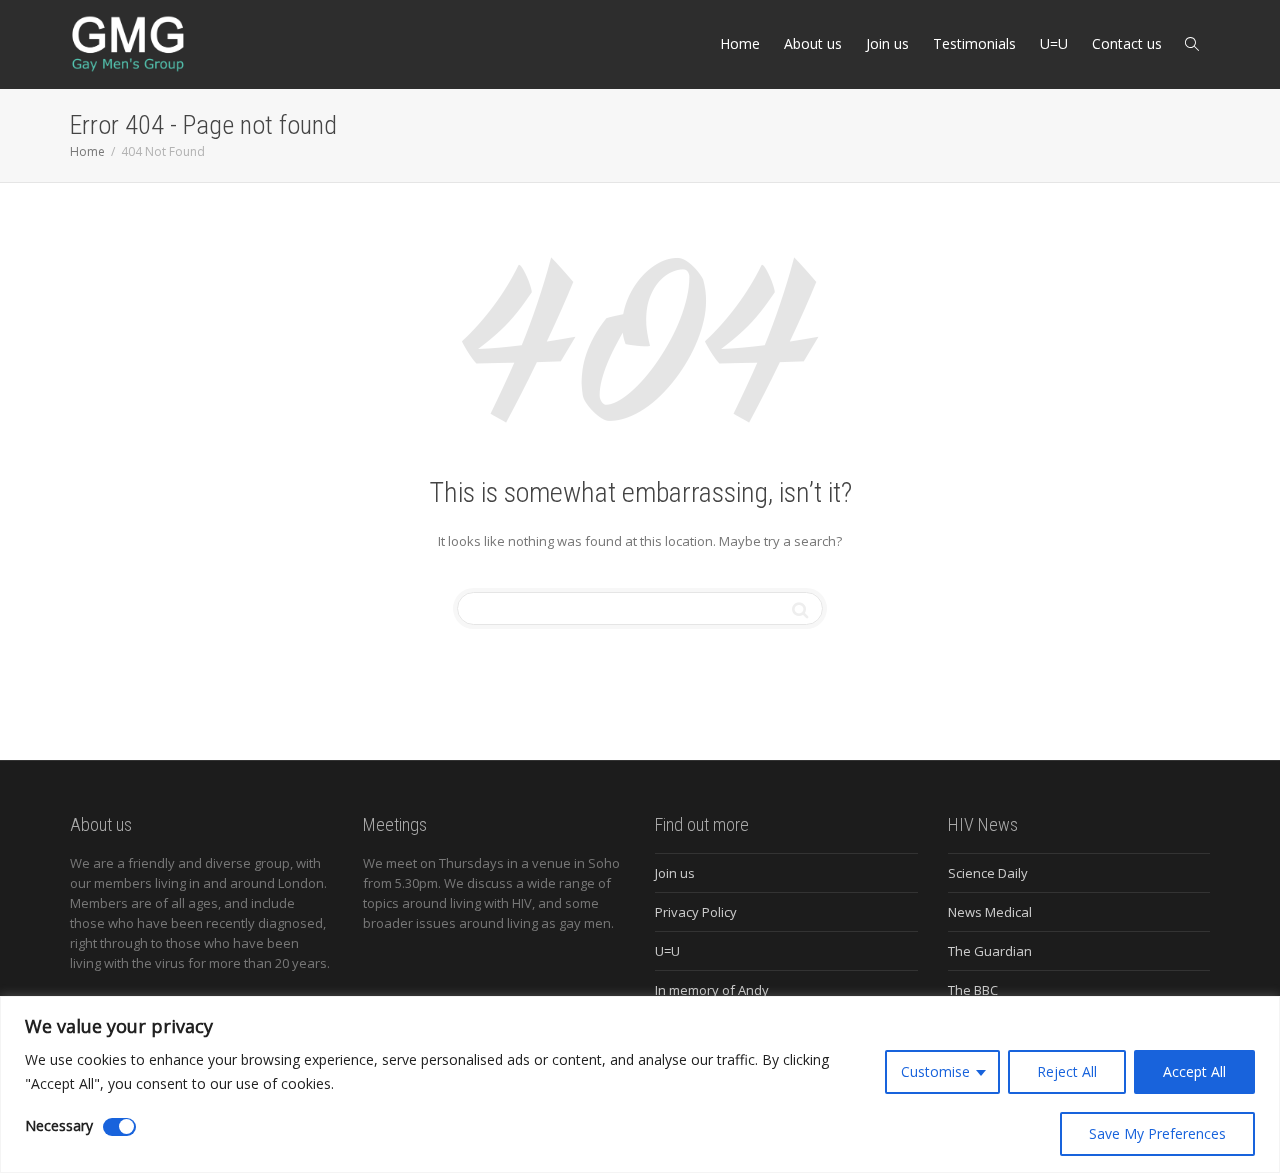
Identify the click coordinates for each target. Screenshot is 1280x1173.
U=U (1054, 43)
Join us (887, 43)
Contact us (1127, 43)
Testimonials (974, 43)
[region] (640, 1084)
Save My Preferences (1157, 1133)
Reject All (1067, 1071)
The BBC (973, 990)
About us (813, 43)
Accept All (1194, 1071)
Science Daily (988, 873)
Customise (935, 1071)
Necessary (59, 1125)
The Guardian (990, 951)
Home (740, 43)
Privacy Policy (696, 912)
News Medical (990, 912)
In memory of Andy (712, 990)
